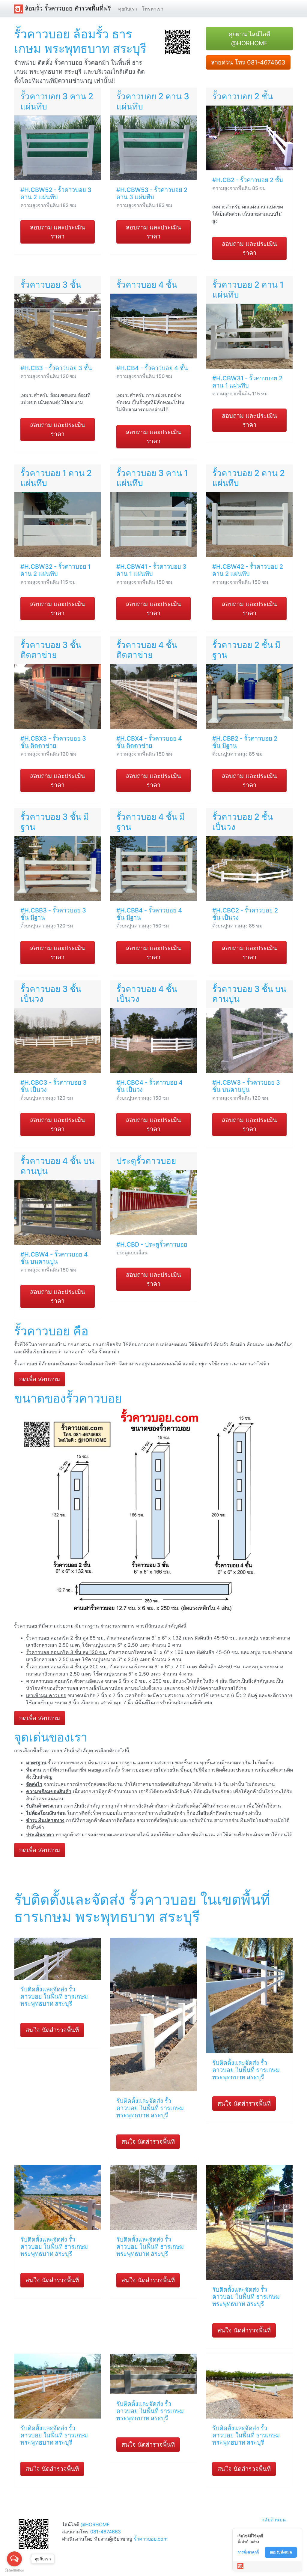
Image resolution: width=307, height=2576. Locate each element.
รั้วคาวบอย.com (151, 2539)
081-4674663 (106, 2532)
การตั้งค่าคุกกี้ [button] (248, 2552)
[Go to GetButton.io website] (14, 2570)
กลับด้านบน (274, 2520)
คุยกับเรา (128, 9)
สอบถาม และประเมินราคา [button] (58, 232)
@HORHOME (95, 2524)
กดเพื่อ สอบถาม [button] (40, 1379)
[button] (177, 41)
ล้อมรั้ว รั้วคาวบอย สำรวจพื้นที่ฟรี (67, 8)
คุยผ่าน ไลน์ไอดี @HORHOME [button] (249, 39)
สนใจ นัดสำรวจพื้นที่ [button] (52, 2030)
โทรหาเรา (153, 9)
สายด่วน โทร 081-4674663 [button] (248, 62)
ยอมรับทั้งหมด (281, 2552)
